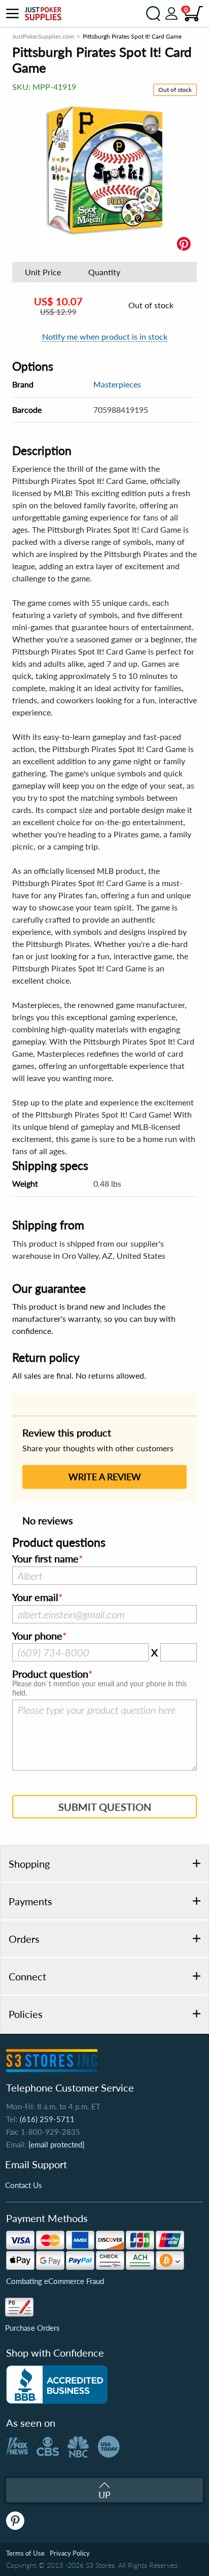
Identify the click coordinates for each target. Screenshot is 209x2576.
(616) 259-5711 (47, 2119)
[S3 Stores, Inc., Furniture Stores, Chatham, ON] (57, 2385)
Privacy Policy (70, 2553)
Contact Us (24, 2185)
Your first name (45, 1559)
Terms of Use (25, 2553)
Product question (50, 1674)
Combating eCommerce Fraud (55, 2281)
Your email (35, 1597)
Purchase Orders (32, 2328)
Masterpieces (117, 384)
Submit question (105, 1807)
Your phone (37, 1636)
